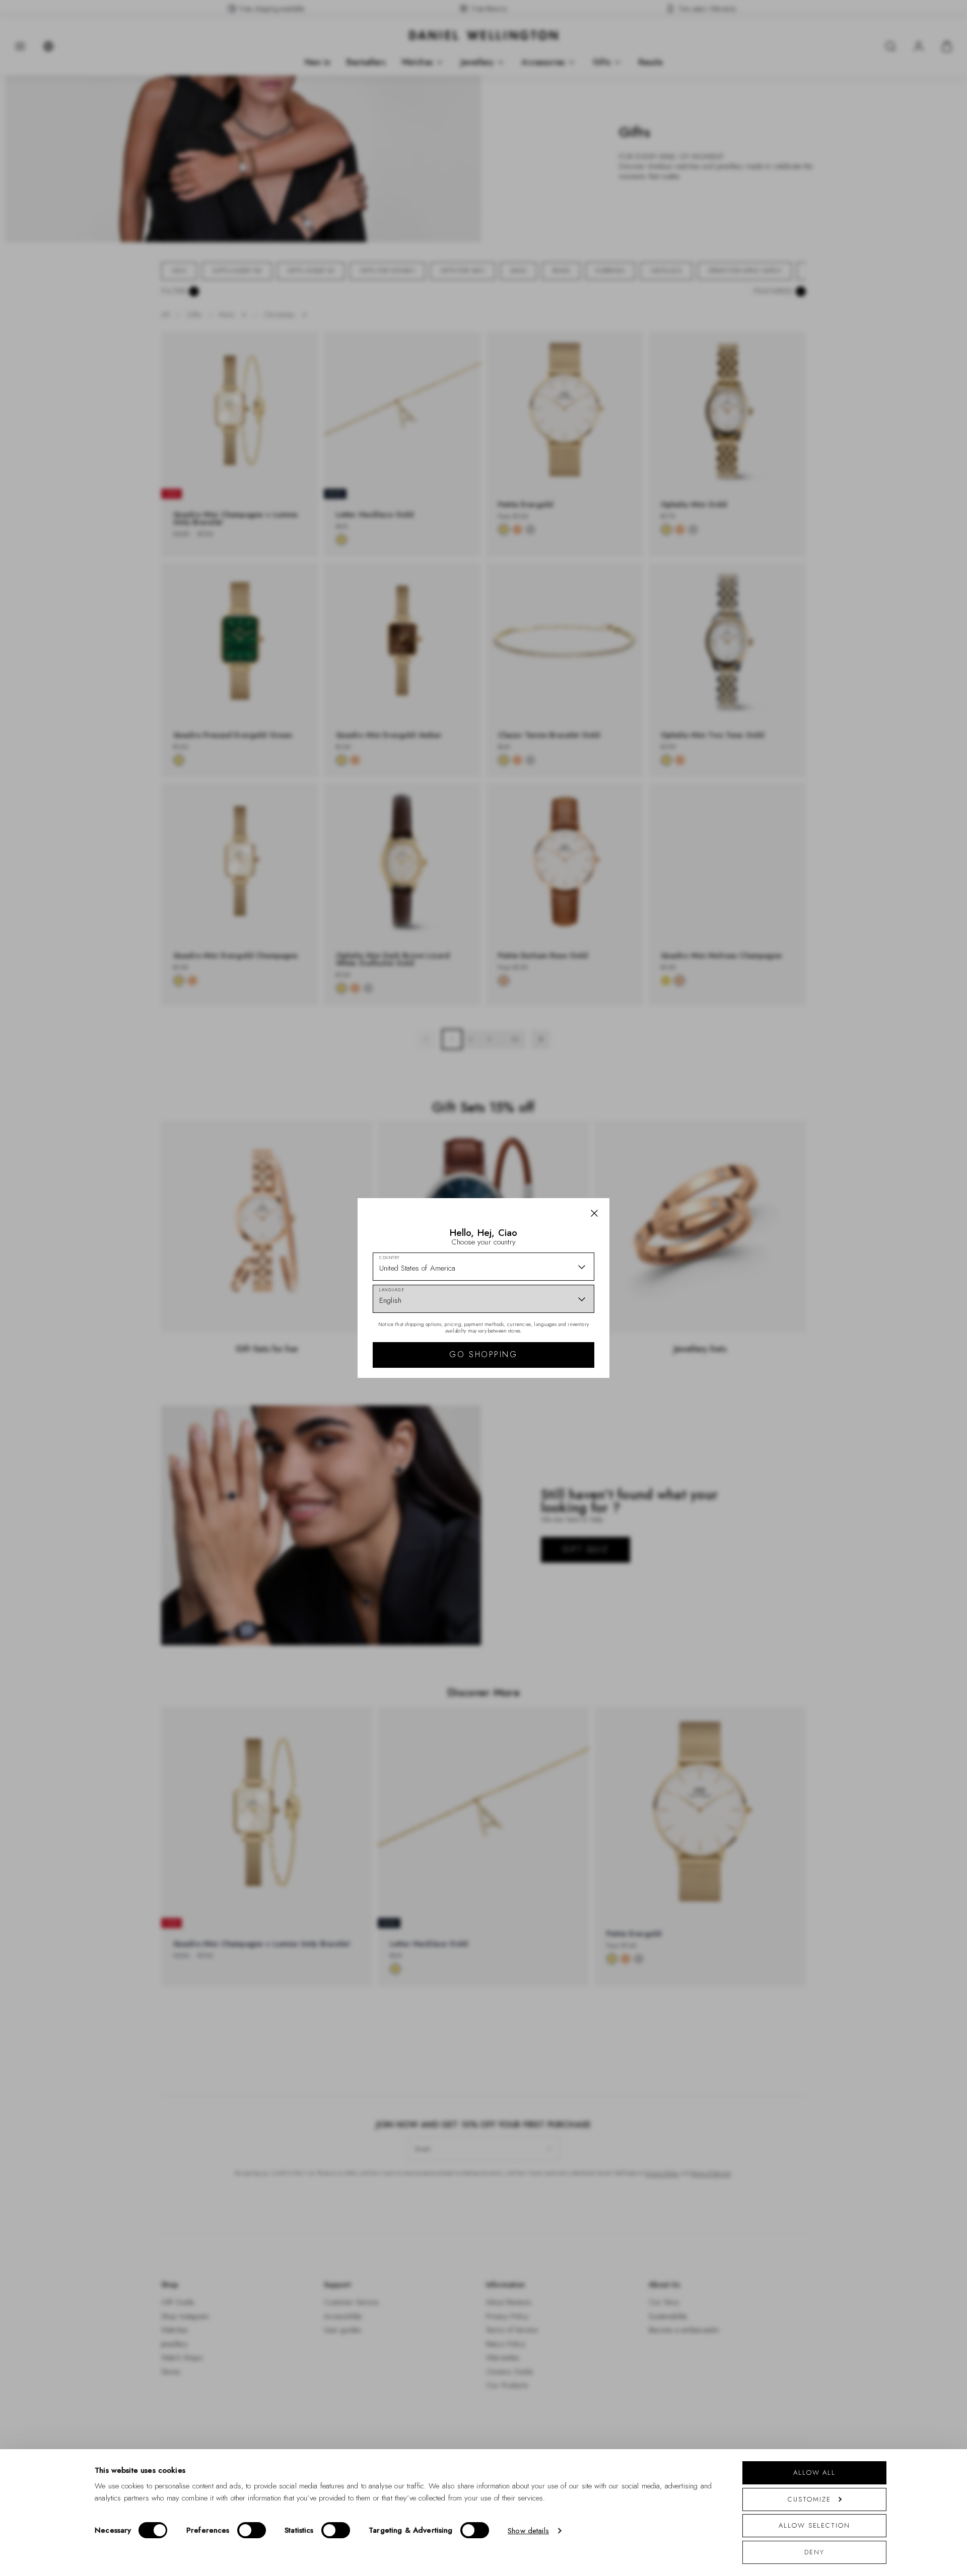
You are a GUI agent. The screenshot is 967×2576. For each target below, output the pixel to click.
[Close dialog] (659, 1148)
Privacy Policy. (582, 1419)
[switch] (252, 2530)
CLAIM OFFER (556, 1343)
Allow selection (814, 2525)
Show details (528, 2531)
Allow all (814, 2473)
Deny (814, 2552)
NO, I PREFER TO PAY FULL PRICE (555, 1375)
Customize (809, 2499)
